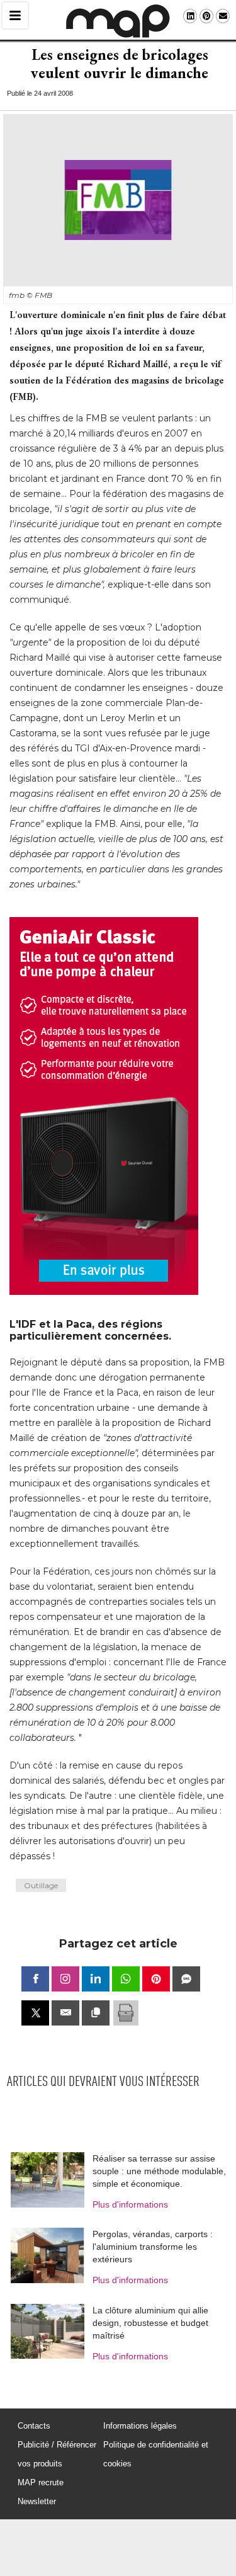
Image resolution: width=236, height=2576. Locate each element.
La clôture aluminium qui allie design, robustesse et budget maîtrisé (150, 2323)
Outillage (41, 1885)
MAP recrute (41, 2482)
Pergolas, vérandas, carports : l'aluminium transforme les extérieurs (153, 2247)
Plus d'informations (130, 2204)
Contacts (34, 2426)
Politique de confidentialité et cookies (156, 2454)
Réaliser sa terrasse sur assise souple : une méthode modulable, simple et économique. (159, 2171)
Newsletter (37, 2501)
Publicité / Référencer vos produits (57, 2454)
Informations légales (140, 2426)
